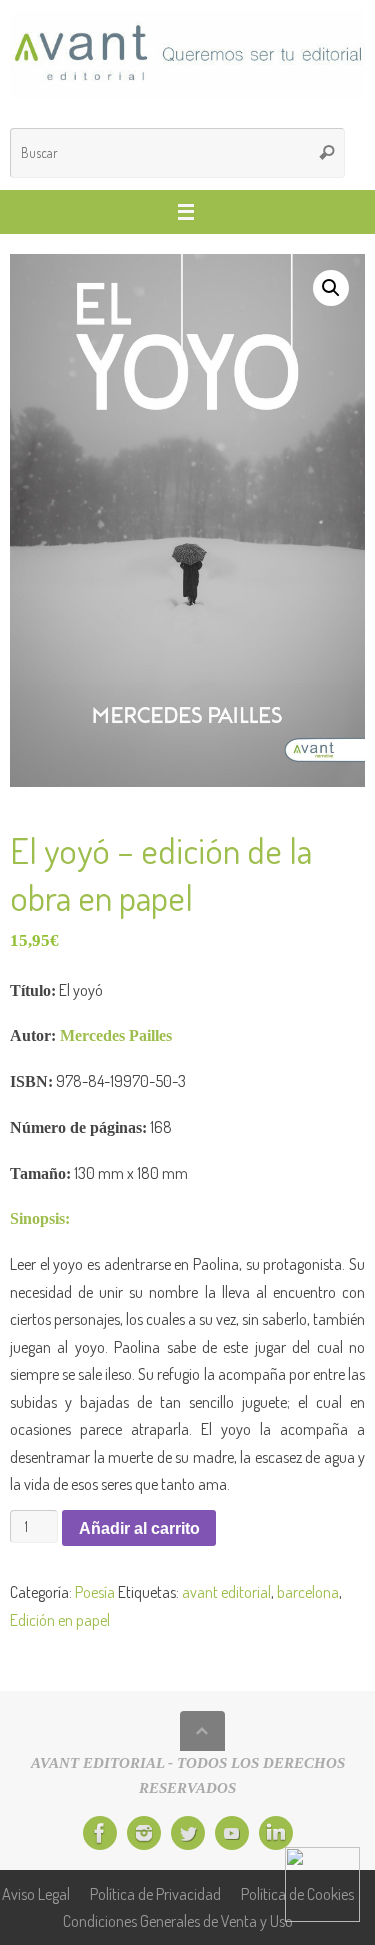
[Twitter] (188, 1833)
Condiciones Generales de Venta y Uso (178, 1920)
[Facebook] (100, 1833)
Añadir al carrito (139, 1528)
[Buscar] (327, 153)
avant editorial (226, 1591)
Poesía (95, 1591)
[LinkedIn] (276, 1833)
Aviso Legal (36, 1893)
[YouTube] (232, 1833)
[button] (331, 288)
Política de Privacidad (155, 1893)
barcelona (308, 1591)
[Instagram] (144, 1833)
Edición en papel (60, 1619)
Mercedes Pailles (116, 1036)
